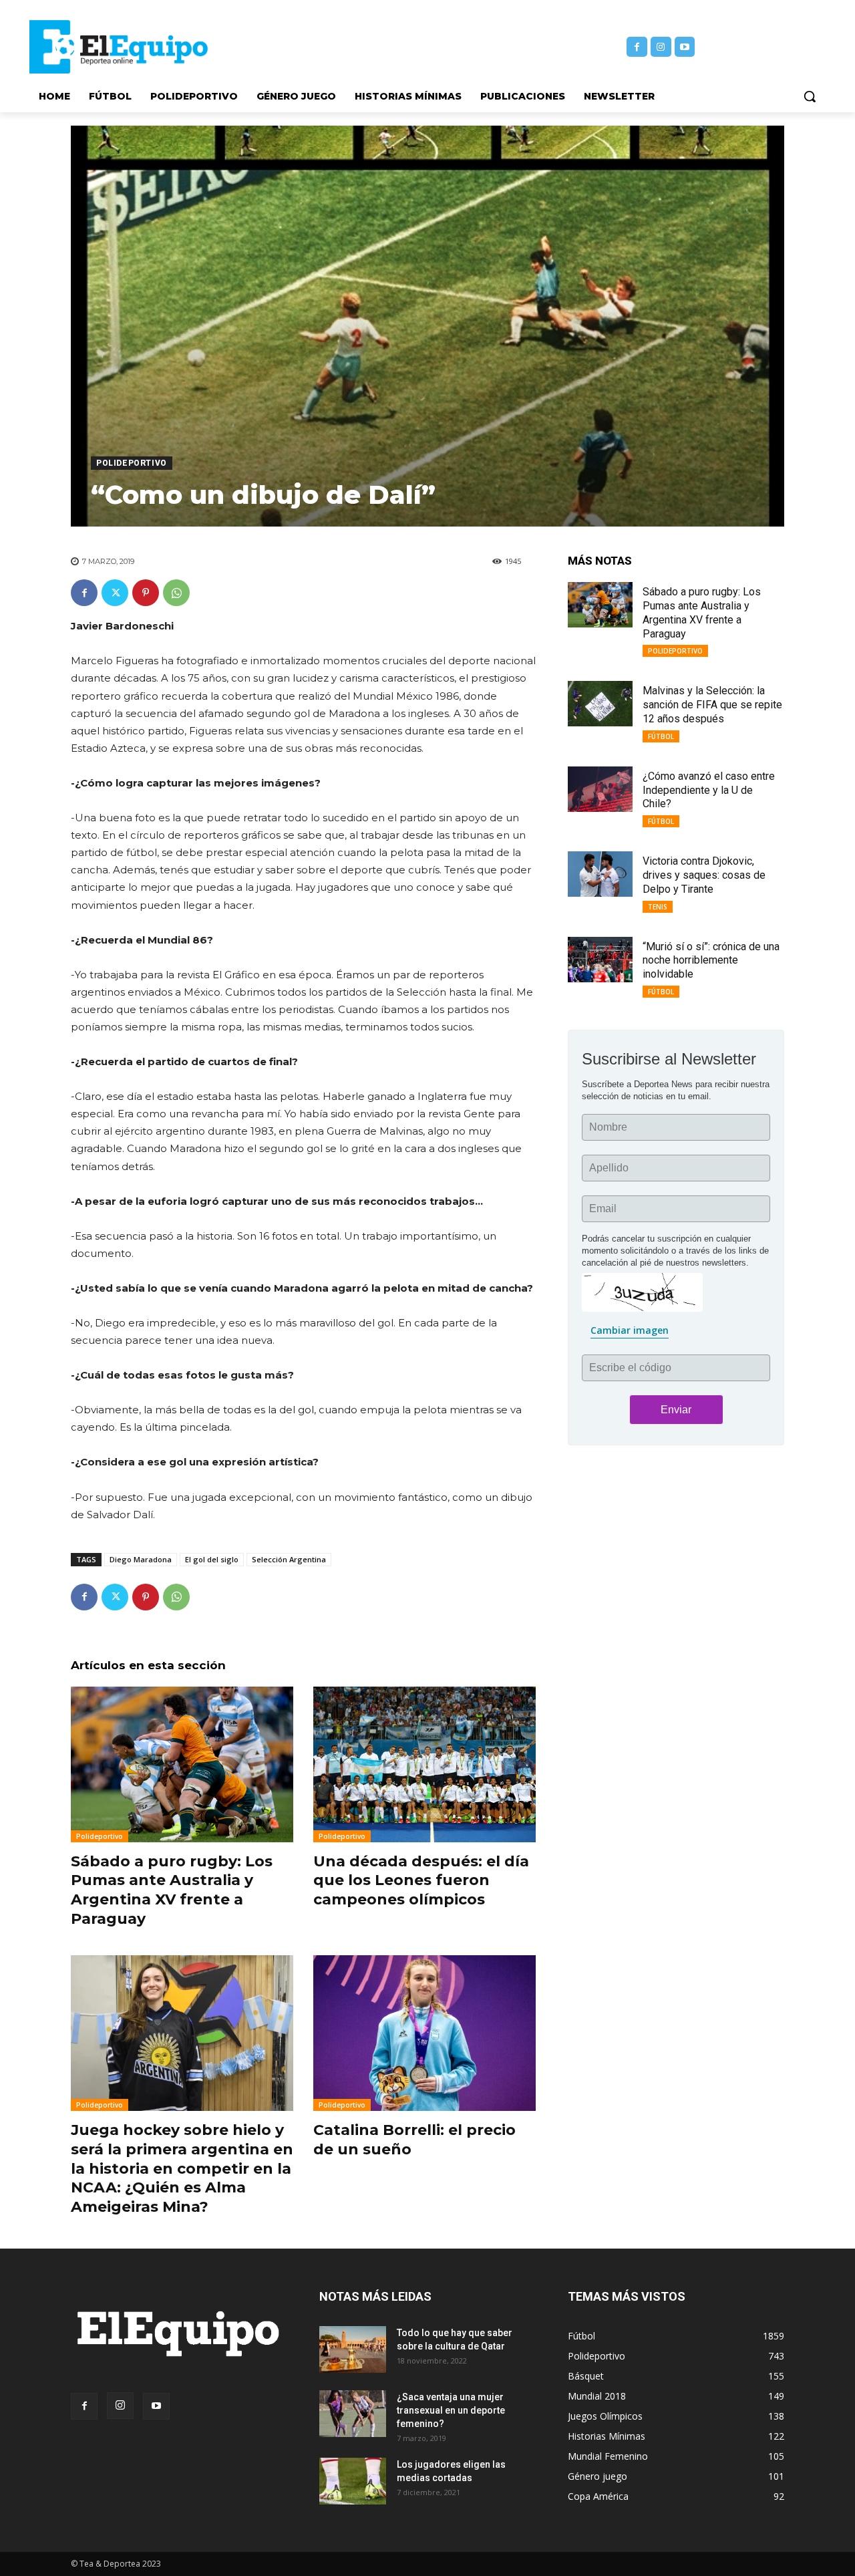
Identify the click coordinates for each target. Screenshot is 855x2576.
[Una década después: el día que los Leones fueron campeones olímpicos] (424, 1764)
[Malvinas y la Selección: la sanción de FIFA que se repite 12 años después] (600, 704)
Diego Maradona (141, 1559)
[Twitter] (115, 593)
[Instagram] (661, 47)
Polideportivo (132, 463)
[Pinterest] (146, 593)
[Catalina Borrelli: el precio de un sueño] (424, 2033)
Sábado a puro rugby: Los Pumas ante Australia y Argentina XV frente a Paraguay (172, 1890)
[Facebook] (637, 47)
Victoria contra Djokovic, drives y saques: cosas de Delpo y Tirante (704, 875)
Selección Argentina (289, 1559)
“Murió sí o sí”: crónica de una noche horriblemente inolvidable (711, 961)
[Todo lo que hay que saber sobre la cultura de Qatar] (353, 2349)
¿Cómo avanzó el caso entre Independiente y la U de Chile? (709, 790)
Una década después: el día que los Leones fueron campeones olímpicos (421, 1880)
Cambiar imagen (630, 1330)
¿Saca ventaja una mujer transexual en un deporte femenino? (451, 2410)
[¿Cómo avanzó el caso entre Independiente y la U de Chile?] (600, 789)
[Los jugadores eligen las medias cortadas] (353, 2481)
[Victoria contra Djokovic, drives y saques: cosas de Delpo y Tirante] (600, 874)
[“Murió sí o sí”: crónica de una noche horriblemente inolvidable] (600, 960)
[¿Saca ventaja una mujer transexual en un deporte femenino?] (353, 2414)
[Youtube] (685, 47)
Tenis (658, 907)
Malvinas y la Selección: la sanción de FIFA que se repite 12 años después (712, 705)
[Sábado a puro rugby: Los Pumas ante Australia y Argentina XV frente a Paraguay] (182, 1764)
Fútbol (661, 736)
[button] (810, 96)
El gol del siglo (212, 1559)
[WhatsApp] (176, 593)
